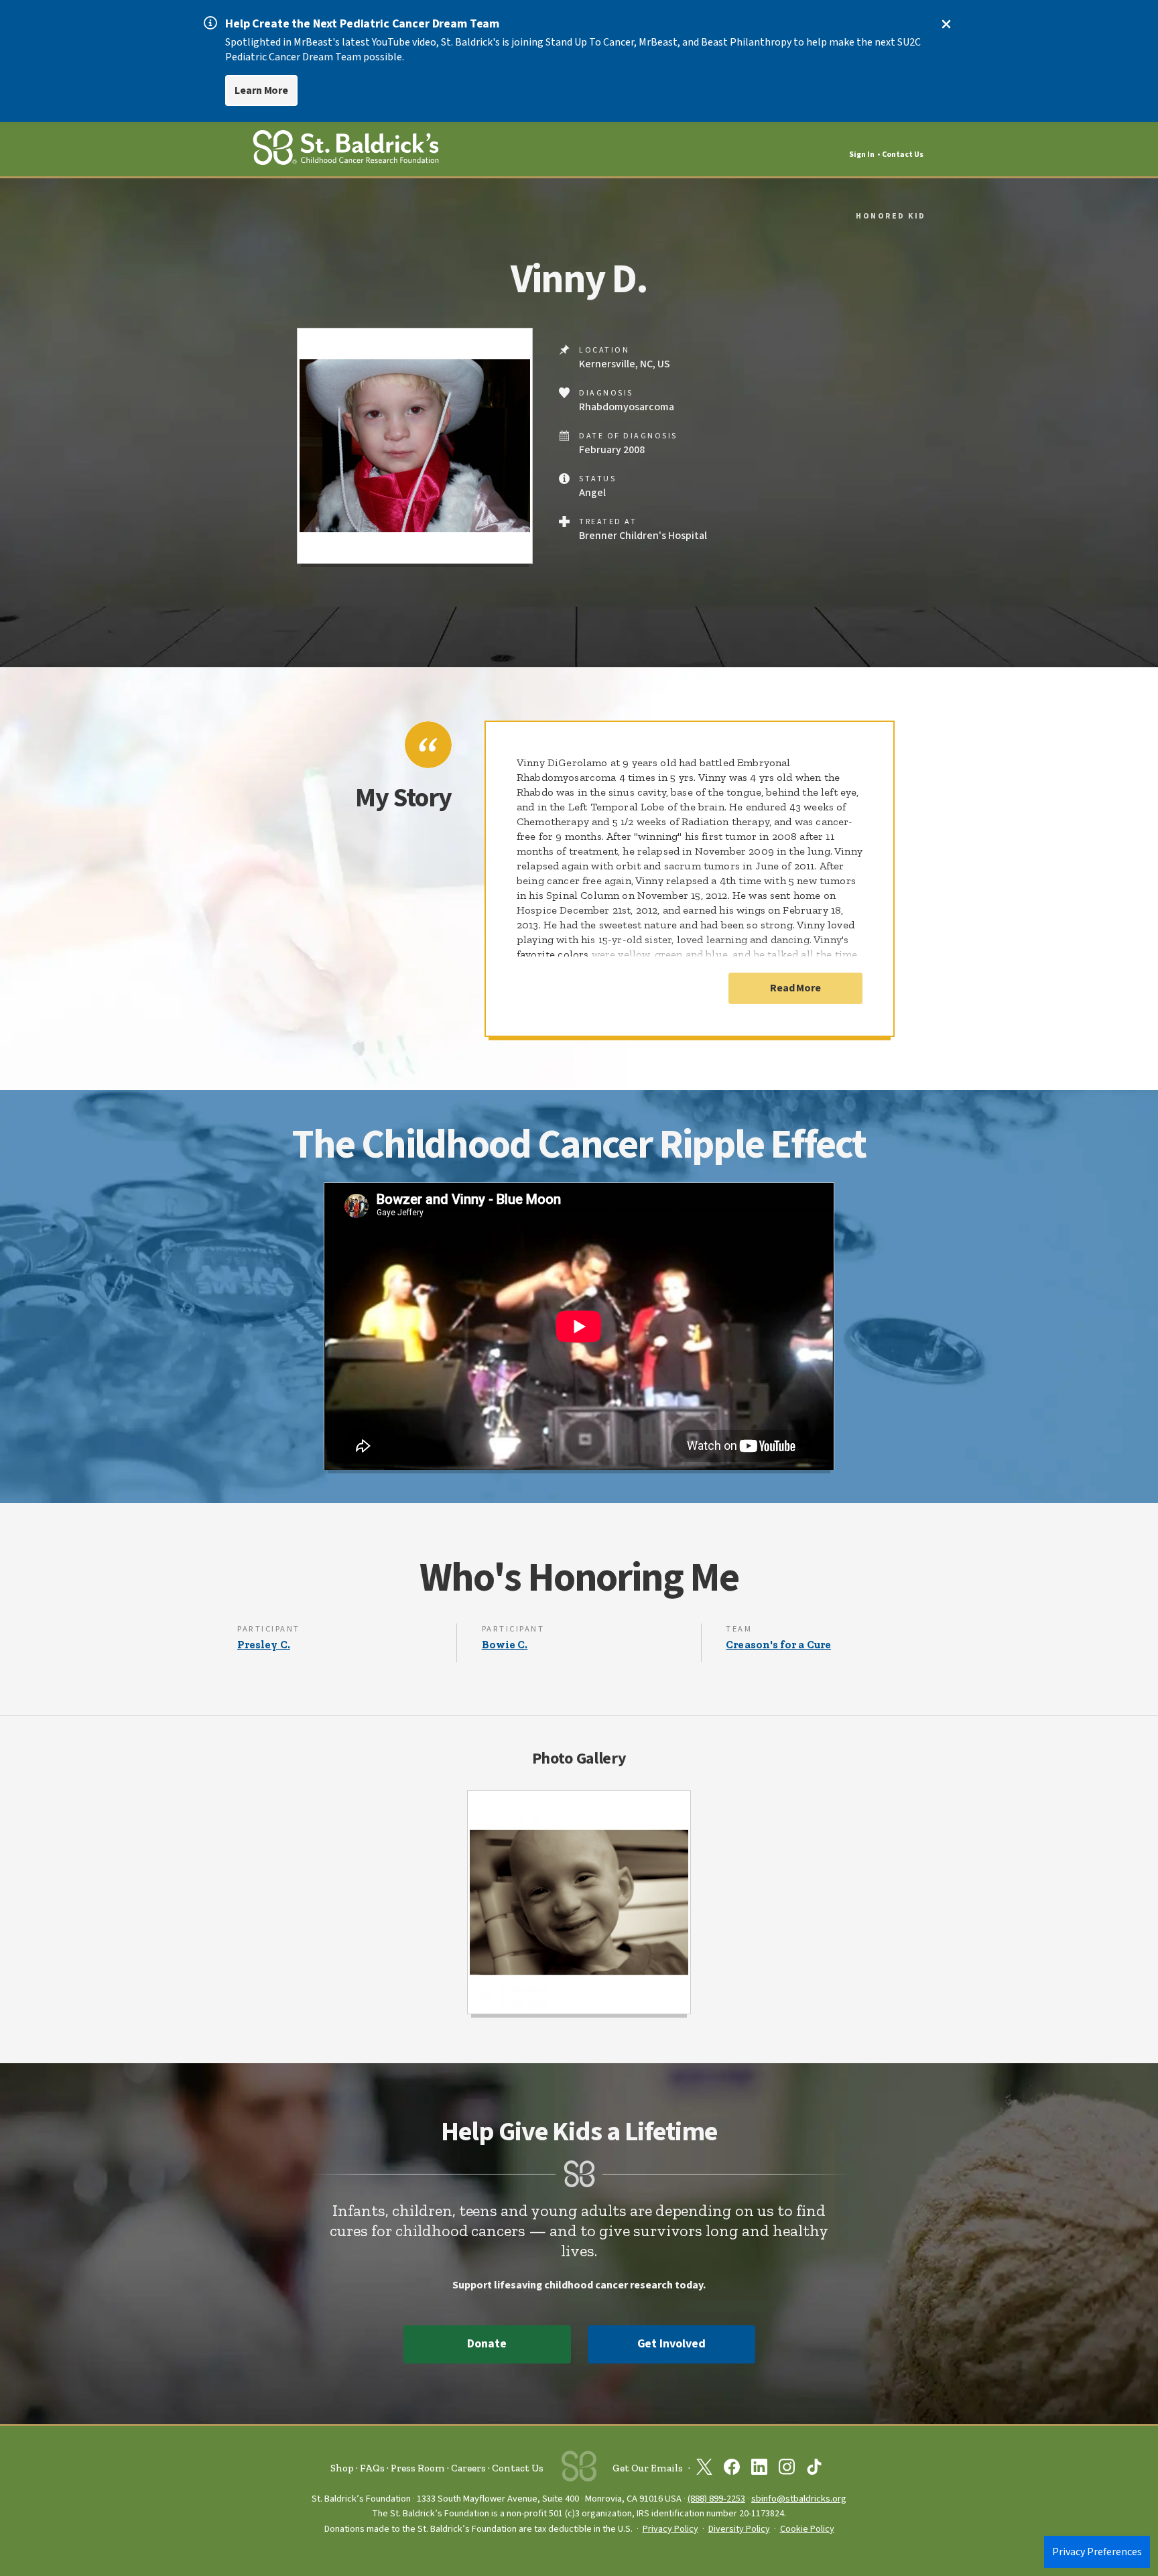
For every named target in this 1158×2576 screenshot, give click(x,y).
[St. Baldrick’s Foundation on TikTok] (814, 2469)
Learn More (261, 90)
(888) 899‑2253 (716, 2499)
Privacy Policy (670, 2529)
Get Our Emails (648, 2468)
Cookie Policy (807, 2529)
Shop (342, 2468)
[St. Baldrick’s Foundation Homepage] (346, 150)
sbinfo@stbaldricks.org (799, 2499)
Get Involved (671, 2344)
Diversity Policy (739, 2529)
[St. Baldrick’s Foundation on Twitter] (704, 2469)
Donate (487, 2344)
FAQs (372, 2468)
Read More (795, 988)
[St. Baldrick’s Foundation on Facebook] (732, 2469)
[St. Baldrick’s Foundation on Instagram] (787, 2469)
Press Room (418, 2468)
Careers (468, 2468)
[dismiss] (946, 24)
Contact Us (903, 155)
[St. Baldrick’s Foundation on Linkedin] (759, 2469)
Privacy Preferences (1097, 2552)
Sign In (862, 155)
